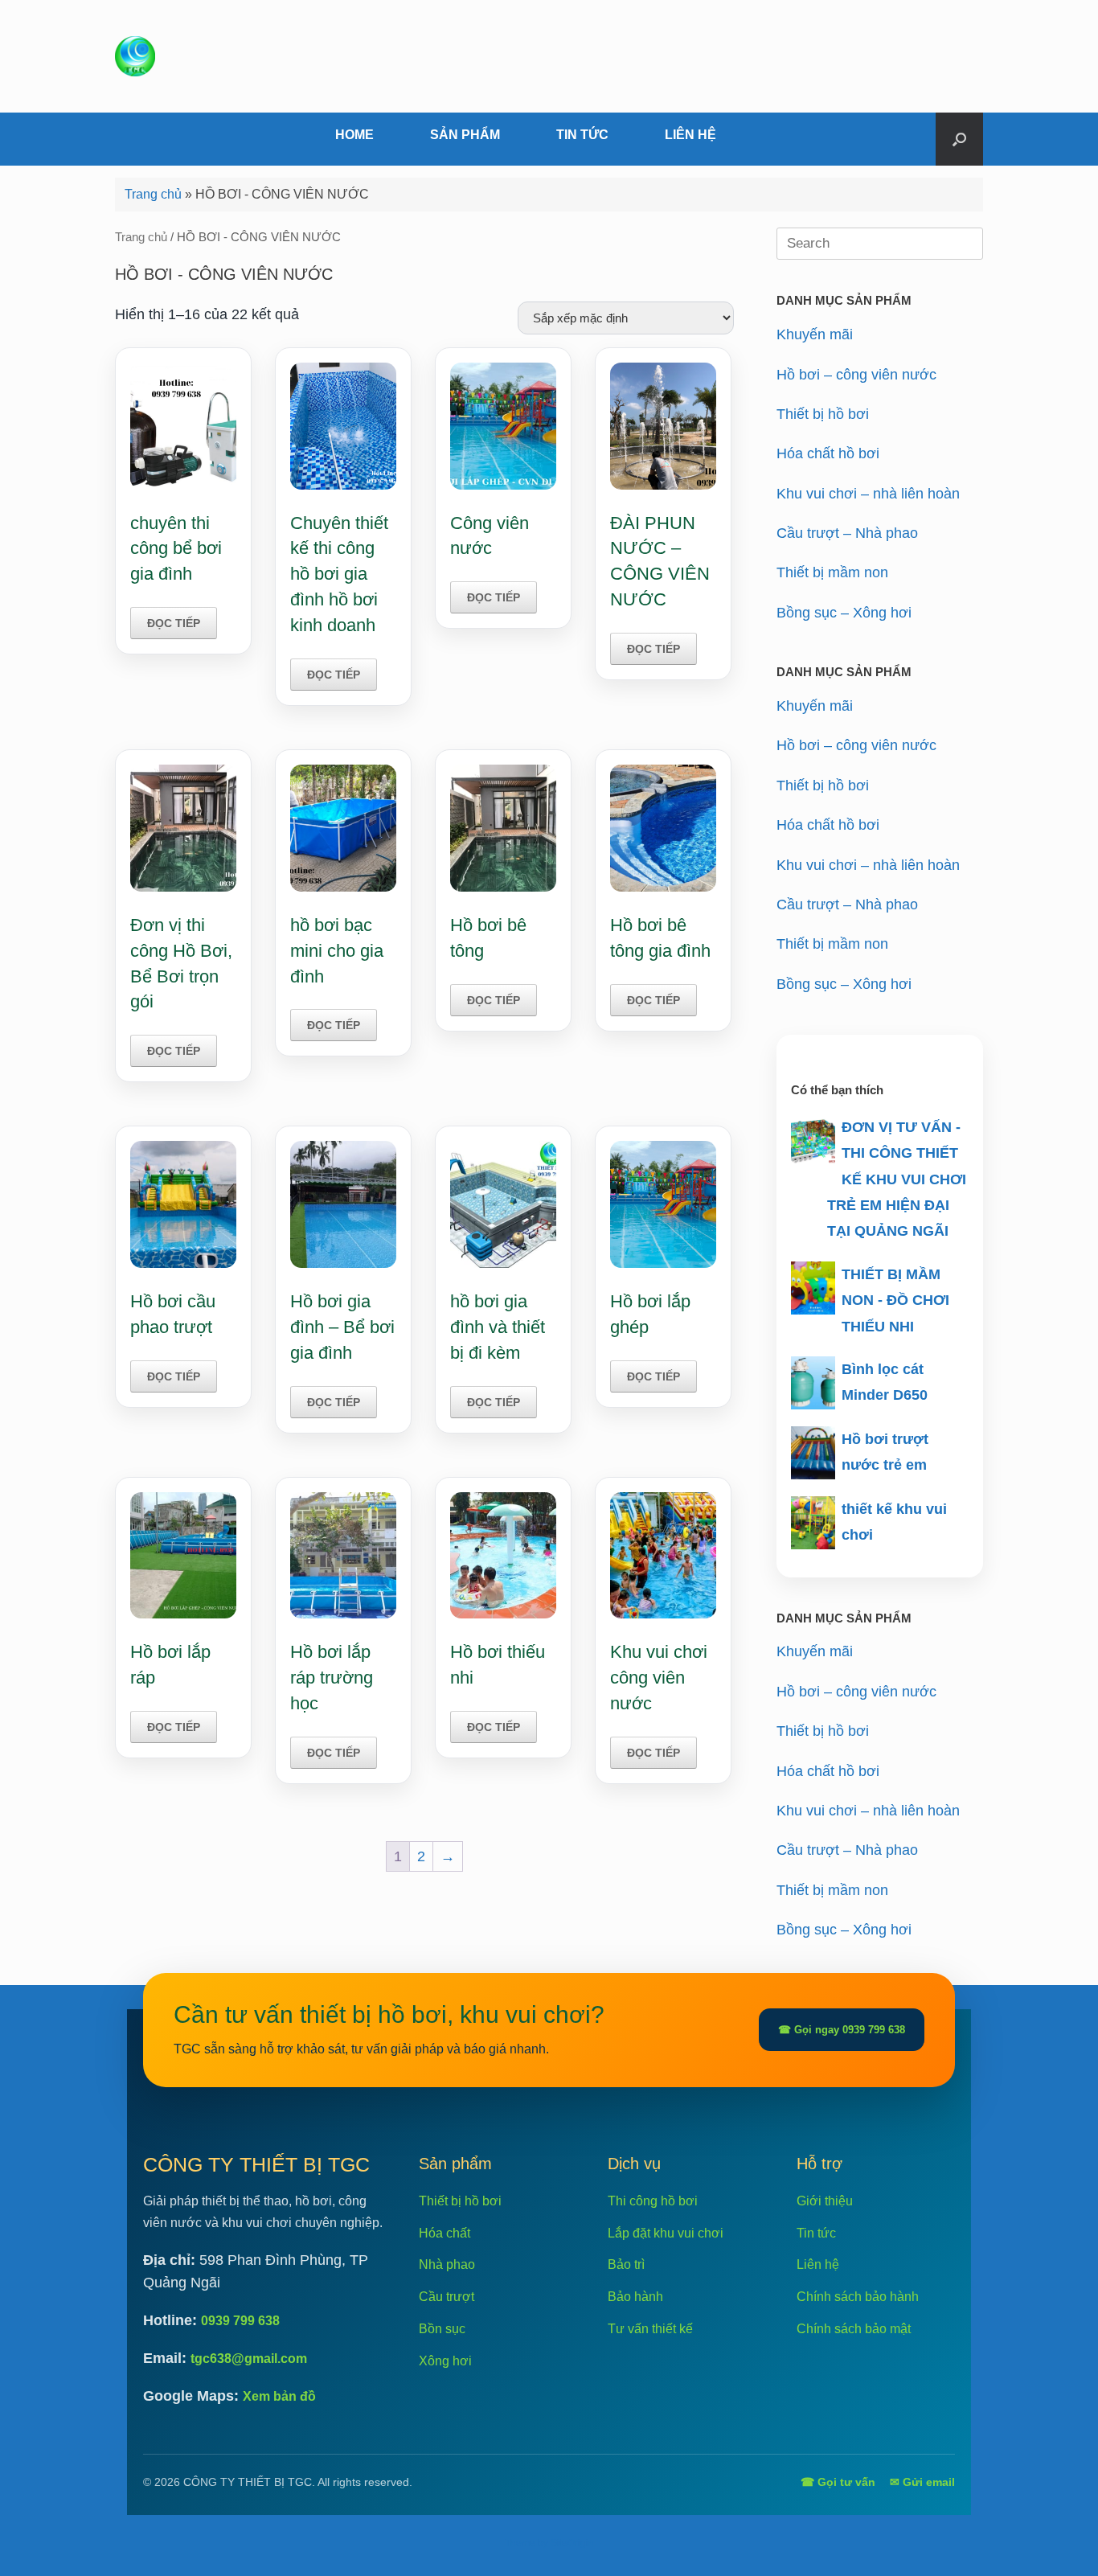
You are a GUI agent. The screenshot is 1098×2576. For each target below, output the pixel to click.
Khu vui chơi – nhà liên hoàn (868, 494)
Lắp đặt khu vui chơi (666, 2233)
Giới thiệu (825, 2201)
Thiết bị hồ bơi (823, 414)
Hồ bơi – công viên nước (856, 375)
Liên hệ (818, 2264)
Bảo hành (635, 2297)
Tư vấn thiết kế (650, 2329)
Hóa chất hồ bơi (828, 453)
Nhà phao (447, 2264)
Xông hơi (445, 2361)
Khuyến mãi (815, 334)
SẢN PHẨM (465, 135)
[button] (959, 139)
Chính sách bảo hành (858, 2297)
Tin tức (816, 2233)
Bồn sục (442, 2329)
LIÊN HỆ (690, 135)
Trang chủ (153, 194)
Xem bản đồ (279, 2396)
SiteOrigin (572, 2543)
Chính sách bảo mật (854, 2329)
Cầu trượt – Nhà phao (847, 533)
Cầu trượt (447, 2297)
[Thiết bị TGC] (135, 56)
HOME (354, 135)
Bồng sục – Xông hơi (844, 613)
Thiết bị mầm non (832, 572)
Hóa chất (445, 2233)
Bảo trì (626, 2264)
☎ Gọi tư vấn (838, 2482)
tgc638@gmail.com (249, 2359)
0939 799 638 (240, 2321)
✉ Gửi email (922, 2482)
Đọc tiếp (174, 623)
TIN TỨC (582, 135)
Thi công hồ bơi (653, 2201)
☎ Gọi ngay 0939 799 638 (842, 2030)
